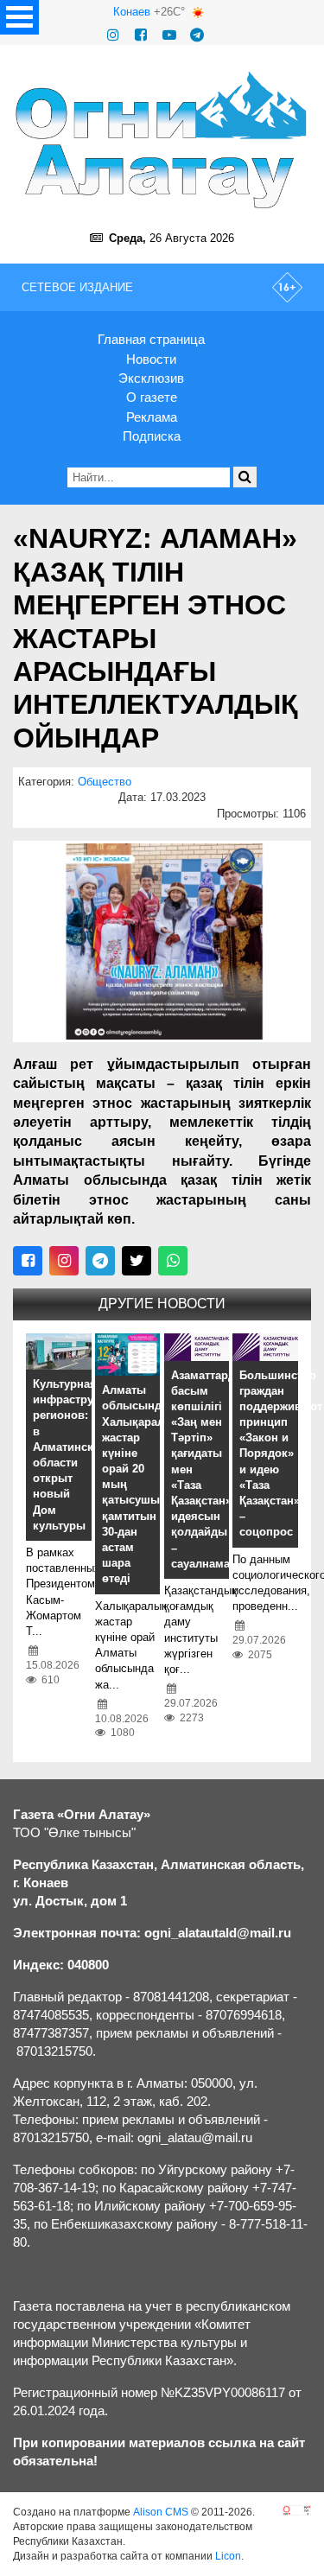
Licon (228, 2556)
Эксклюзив (151, 378)
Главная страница (151, 339)
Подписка (152, 436)
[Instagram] (113, 35)
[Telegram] (197, 35)
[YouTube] (169, 35)
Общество (105, 782)
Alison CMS (161, 2512)
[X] (137, 1261)
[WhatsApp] (173, 1261)
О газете (152, 397)
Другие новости (162, 1304)
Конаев (132, 12)
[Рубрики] (19, 17)
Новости (151, 359)
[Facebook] (141, 35)
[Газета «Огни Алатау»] (162, 140)
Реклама (152, 417)
